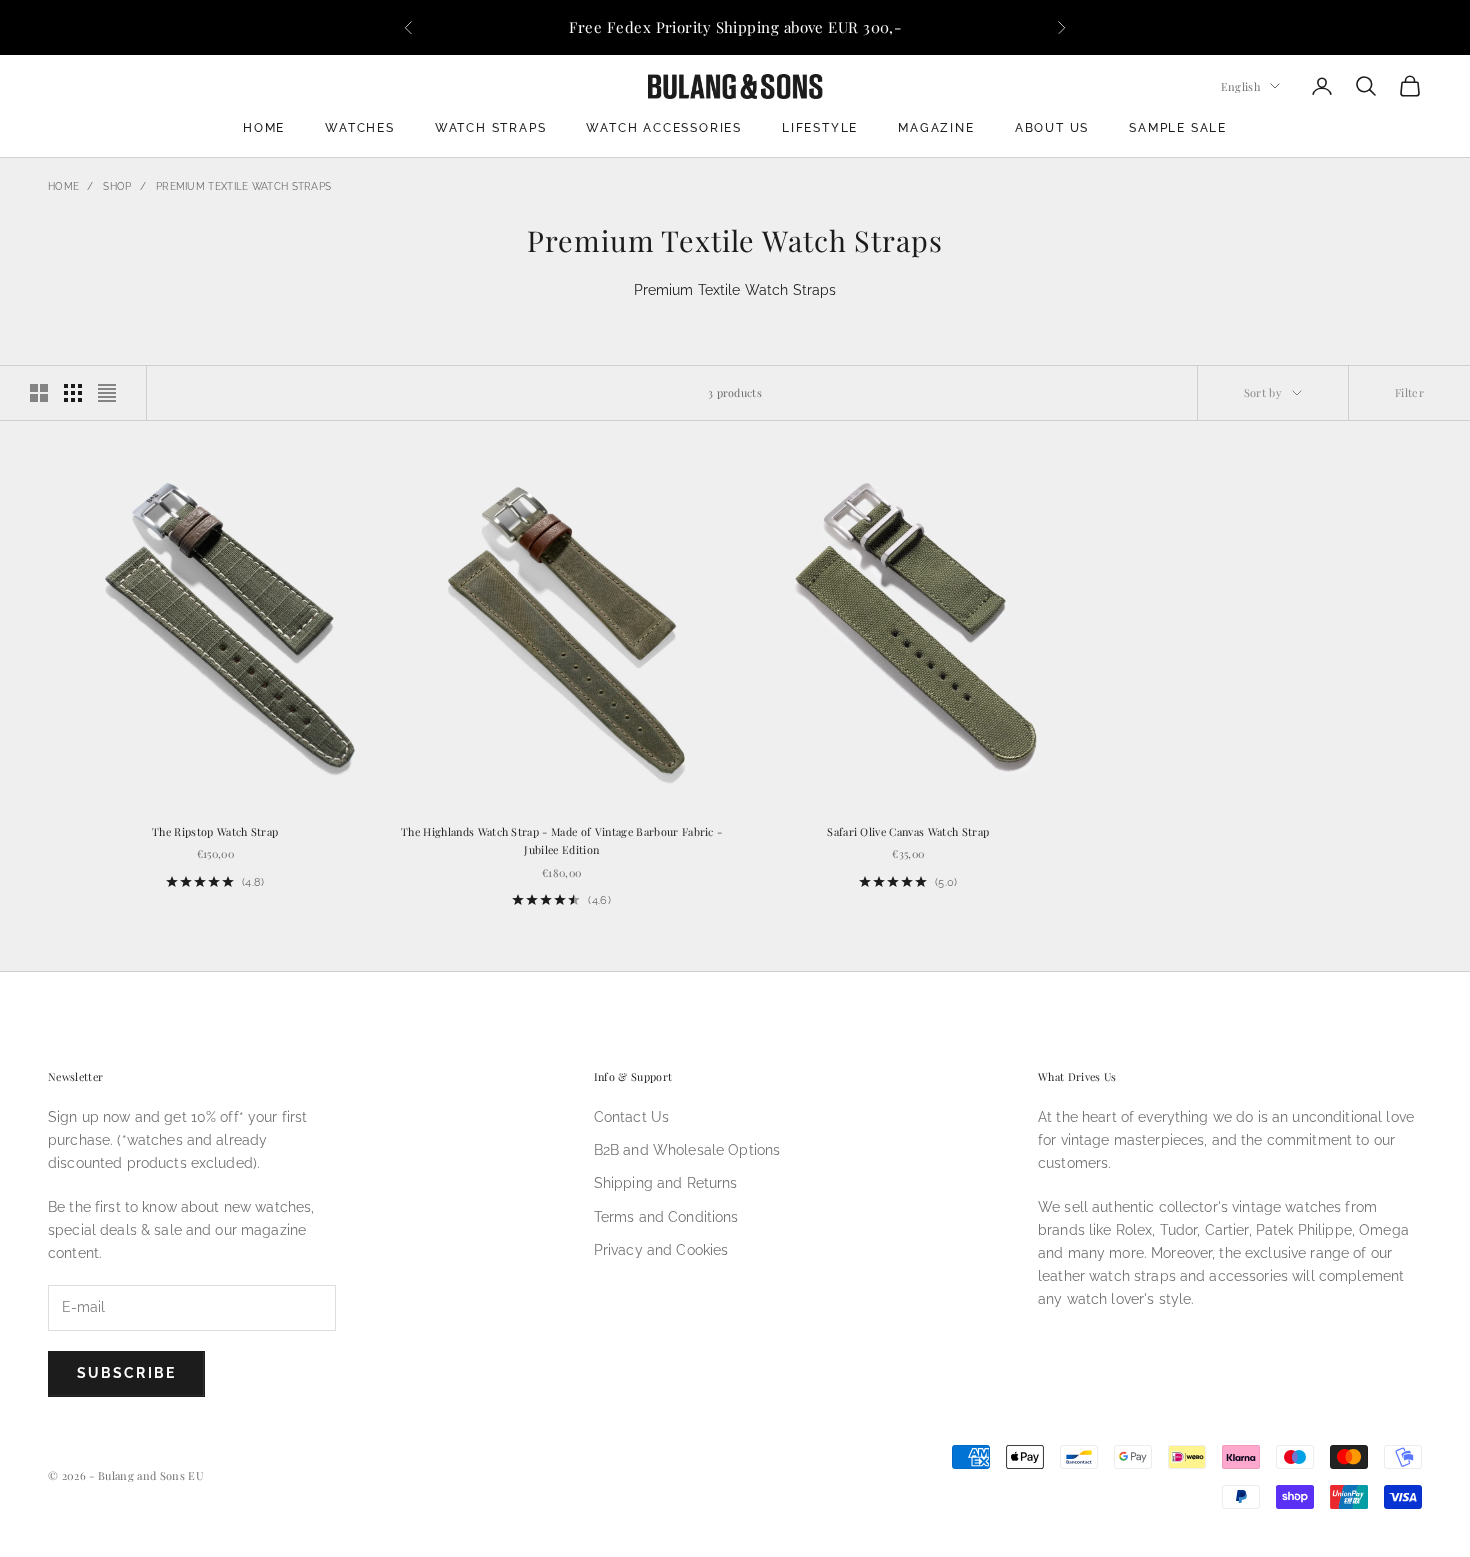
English (1240, 85)
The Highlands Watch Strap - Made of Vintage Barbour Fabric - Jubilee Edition (561, 840)
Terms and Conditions (666, 1217)
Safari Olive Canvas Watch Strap (908, 831)
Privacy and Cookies (661, 1250)
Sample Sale (1178, 128)
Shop (117, 186)
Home (264, 128)
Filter (1409, 392)
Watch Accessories (664, 128)
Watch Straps (491, 128)
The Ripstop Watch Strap (215, 831)
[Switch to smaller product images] (73, 393)
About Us (1052, 128)
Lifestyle (820, 128)
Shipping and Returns (666, 1183)
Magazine (936, 128)
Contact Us (631, 1117)
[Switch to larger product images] (39, 393)
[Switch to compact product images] (107, 393)
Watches (360, 128)
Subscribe (126, 1373)
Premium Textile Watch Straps (243, 186)
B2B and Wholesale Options (687, 1150)
